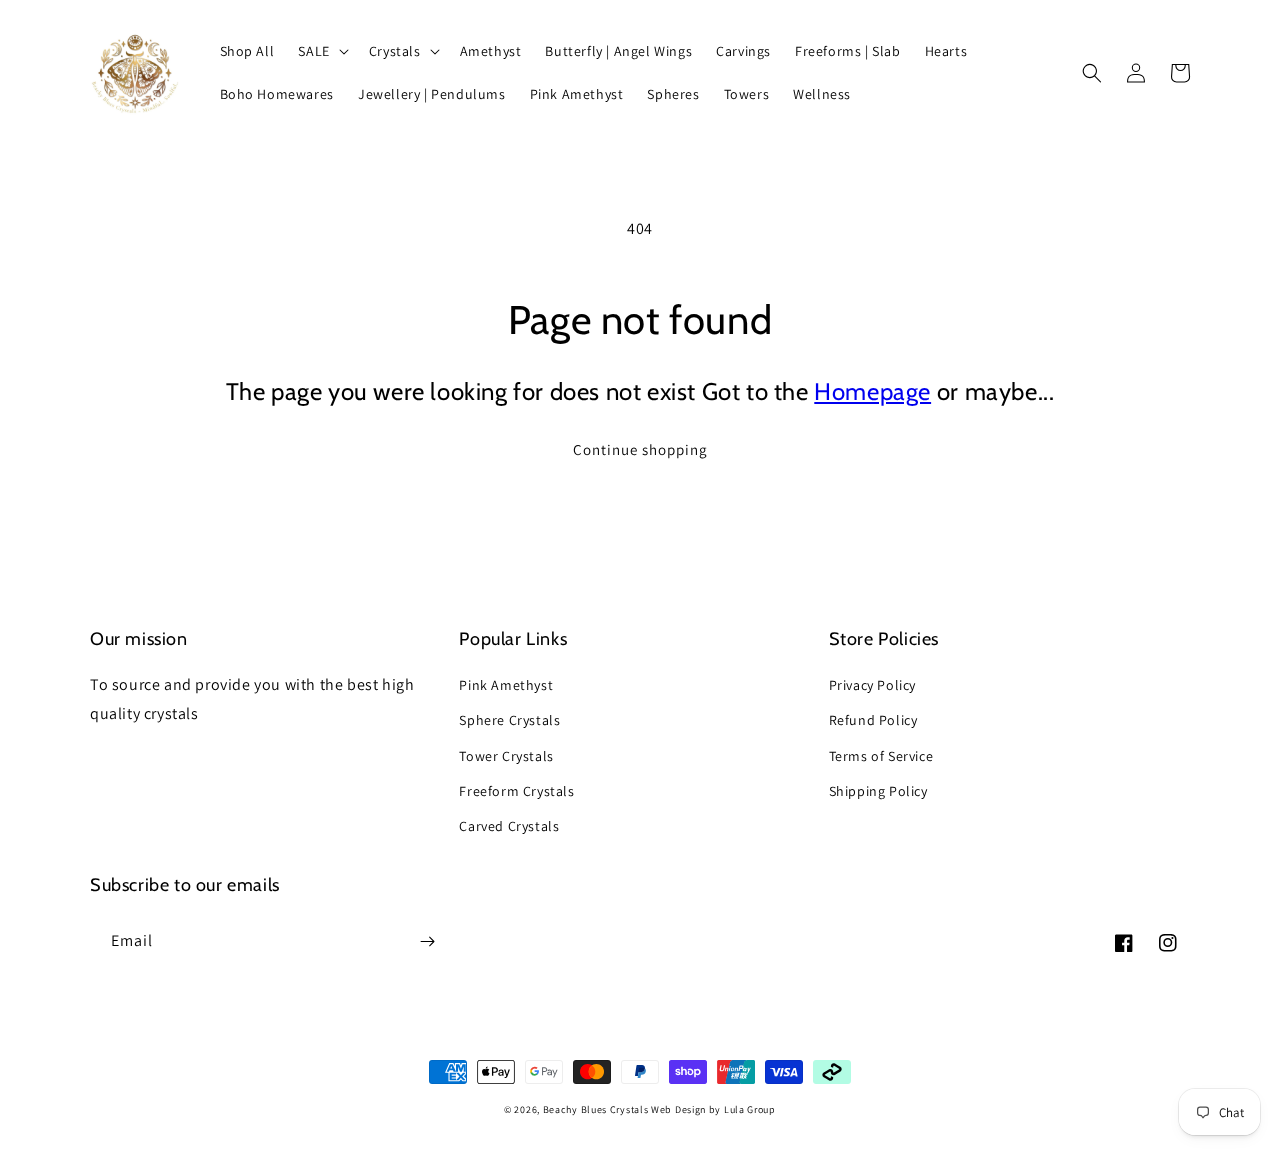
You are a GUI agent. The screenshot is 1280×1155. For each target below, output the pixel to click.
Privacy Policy (872, 685)
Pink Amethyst (506, 685)
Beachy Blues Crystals (597, 1109)
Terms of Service (881, 756)
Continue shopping (640, 449)
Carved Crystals (509, 826)
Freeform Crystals (516, 791)
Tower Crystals (506, 756)
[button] (321, 51)
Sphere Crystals (509, 720)
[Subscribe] (427, 941)
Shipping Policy (878, 791)
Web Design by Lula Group (713, 1109)
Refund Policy (873, 720)
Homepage (872, 391)
